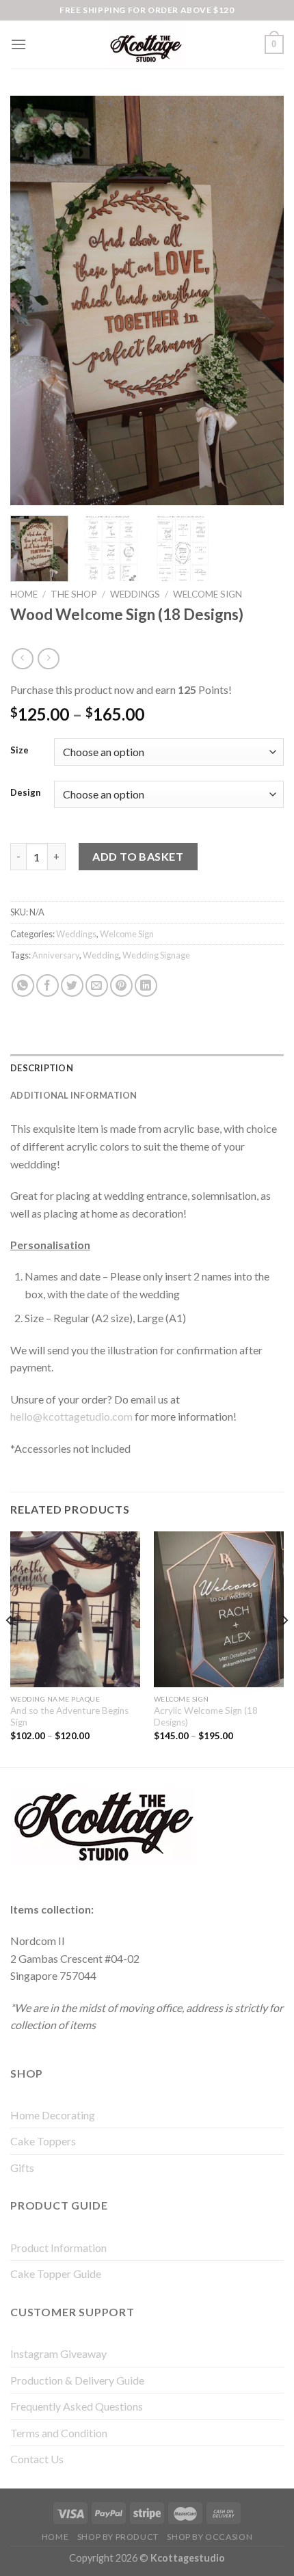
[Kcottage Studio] (147, 44)
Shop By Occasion (210, 2537)
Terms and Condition (59, 2433)
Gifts (22, 2168)
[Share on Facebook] (48, 985)
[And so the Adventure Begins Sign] (75, 1609)
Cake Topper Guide (56, 2273)
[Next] (261, 300)
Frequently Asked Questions (77, 2406)
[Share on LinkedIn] (146, 985)
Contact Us (37, 2459)
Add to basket (138, 856)
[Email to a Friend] (97, 985)
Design (25, 793)
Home (24, 594)
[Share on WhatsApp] (23, 985)
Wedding (101, 955)
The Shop (74, 594)
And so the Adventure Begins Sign (69, 1717)
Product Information (58, 2248)
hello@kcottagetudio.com (71, 1416)
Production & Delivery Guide (77, 2380)
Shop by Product (118, 2537)
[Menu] (18, 44)
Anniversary (56, 955)
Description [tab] (42, 1068)
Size (19, 751)
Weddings (135, 594)
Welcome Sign (208, 594)
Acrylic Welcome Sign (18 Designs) (206, 1717)
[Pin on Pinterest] (121, 985)
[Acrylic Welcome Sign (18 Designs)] (219, 1609)
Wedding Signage (156, 955)
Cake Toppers (43, 2141)
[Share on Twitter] (72, 985)
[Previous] (33, 300)
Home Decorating (53, 2115)
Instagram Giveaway (58, 2353)
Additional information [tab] (74, 1095)
